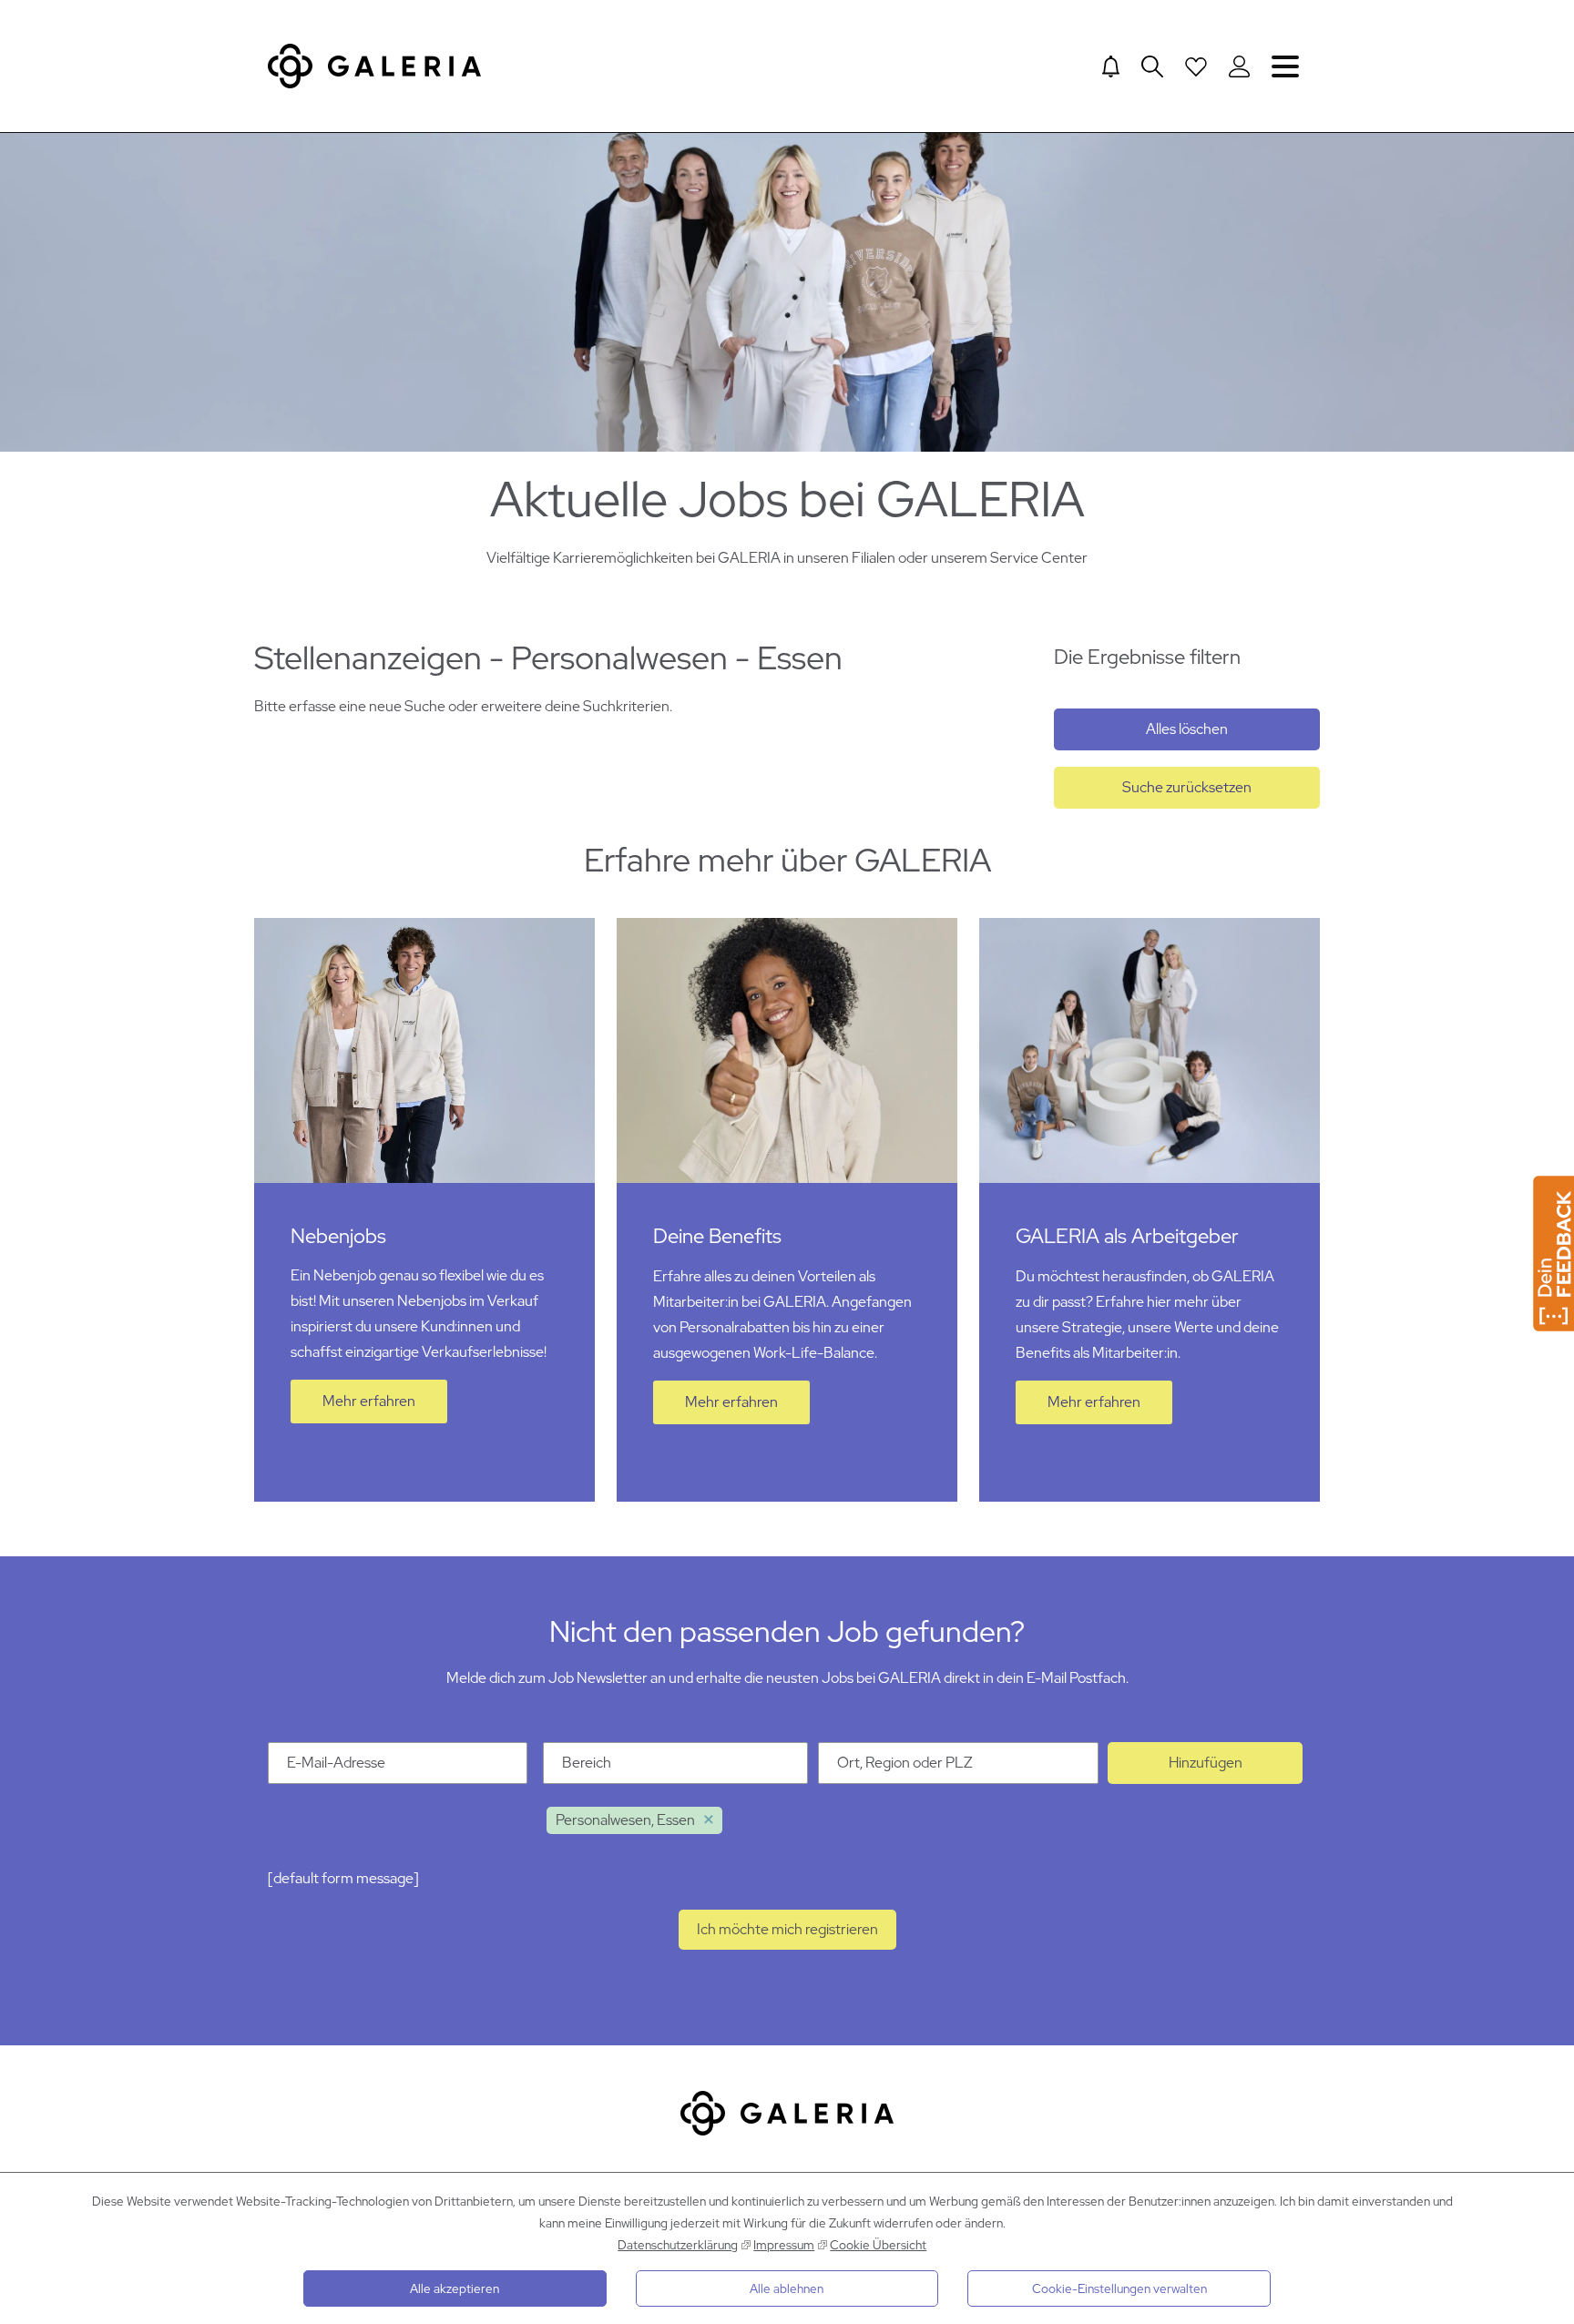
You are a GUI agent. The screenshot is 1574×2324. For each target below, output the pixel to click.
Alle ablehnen (787, 2288)
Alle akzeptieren (455, 2288)
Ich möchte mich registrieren (787, 1929)
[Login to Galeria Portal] (1239, 66)
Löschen (709, 1820)
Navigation (1285, 66)
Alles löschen (1187, 729)
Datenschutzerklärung (678, 2245)
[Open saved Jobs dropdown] (1196, 66)
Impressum (784, 2245)
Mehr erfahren (369, 1401)
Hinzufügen (1206, 1763)
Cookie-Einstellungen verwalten (1119, 2288)
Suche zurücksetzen (1187, 787)
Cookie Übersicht (878, 2245)
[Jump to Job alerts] (1111, 66)
